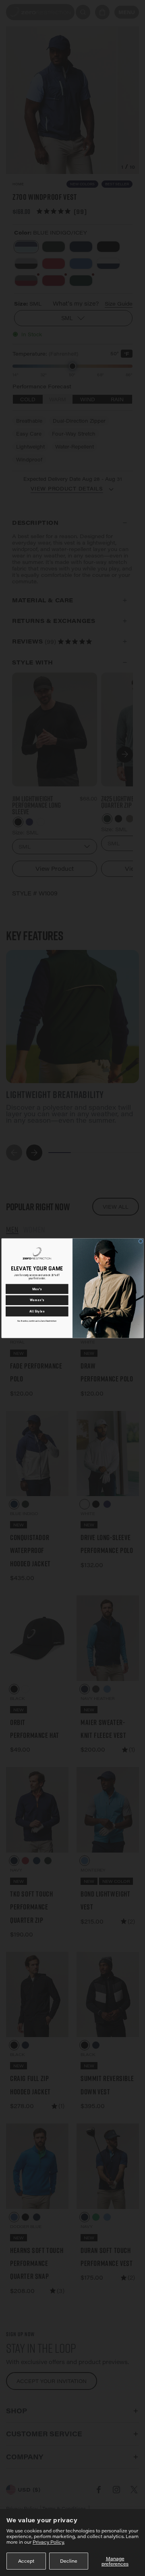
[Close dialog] (141, 1241)
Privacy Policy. (49, 2542)
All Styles (37, 1311)
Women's (37, 1300)
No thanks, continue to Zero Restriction (37, 1321)
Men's (37, 1289)
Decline (69, 2561)
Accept (26, 2561)
